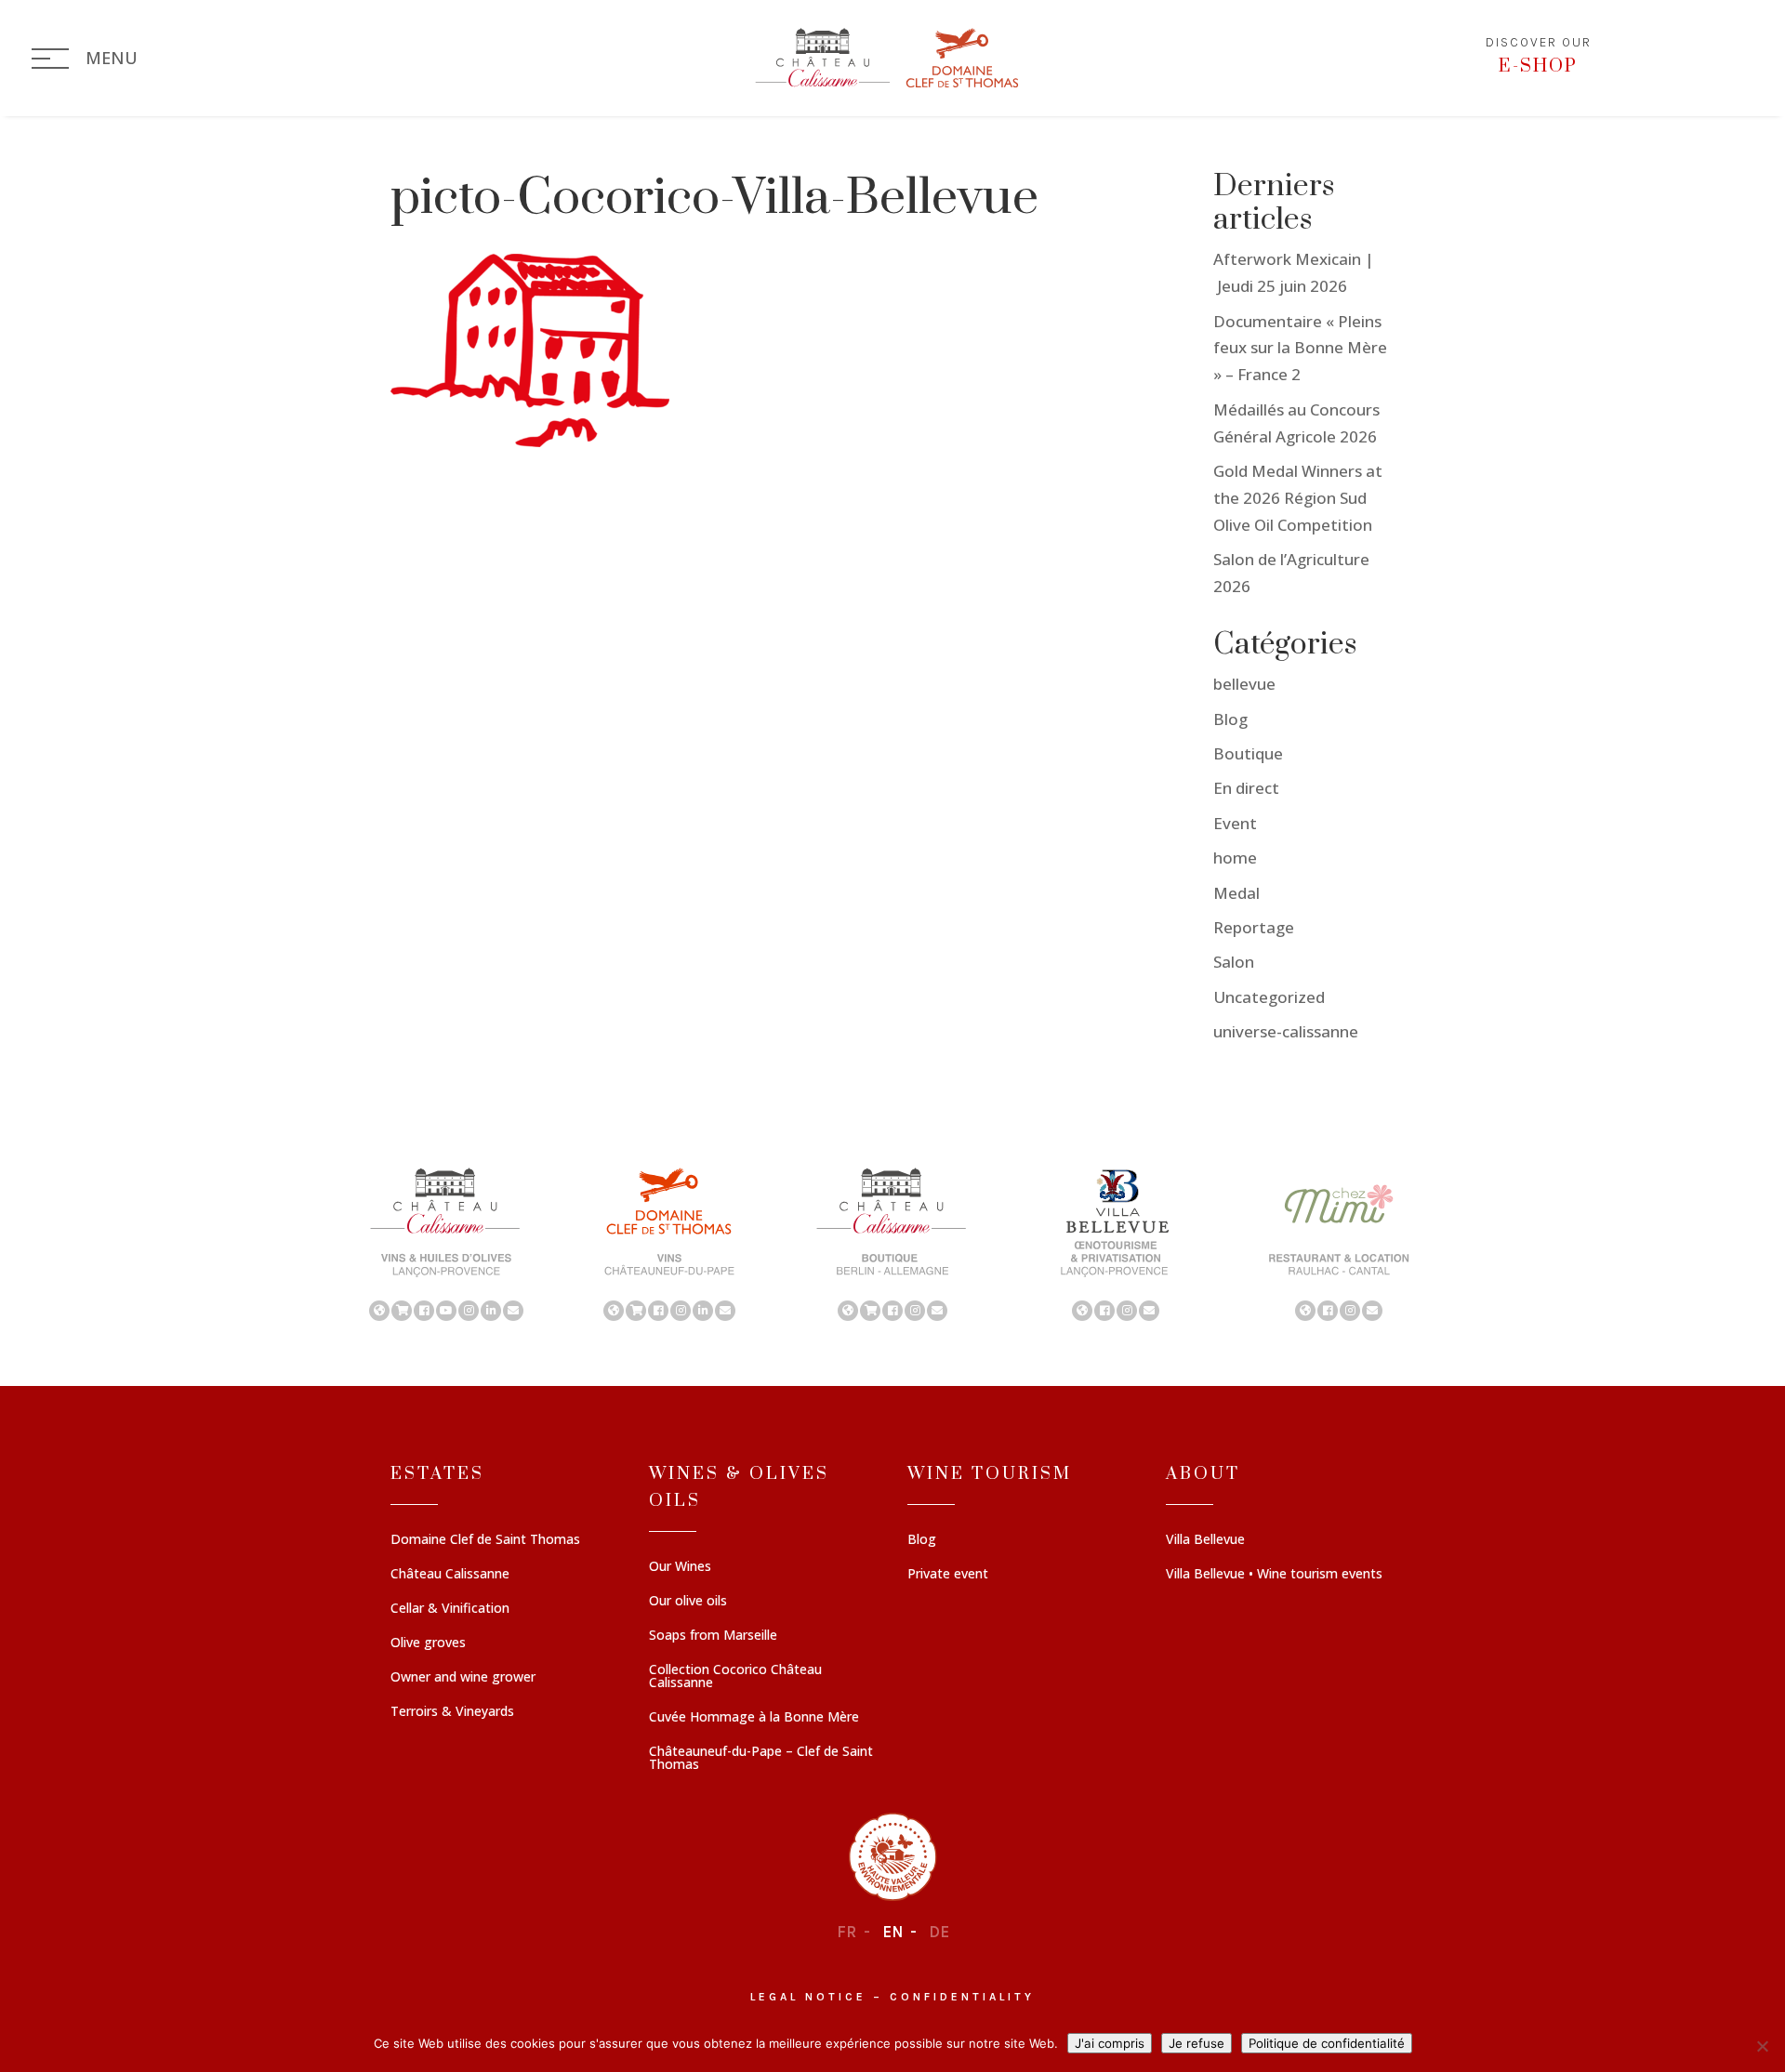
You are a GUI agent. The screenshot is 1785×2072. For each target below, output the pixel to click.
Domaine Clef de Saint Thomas (485, 1540)
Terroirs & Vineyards (452, 1712)
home (1235, 858)
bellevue (1244, 684)
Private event (948, 1575)
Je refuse (1197, 2043)
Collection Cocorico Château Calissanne (735, 1677)
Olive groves (428, 1643)
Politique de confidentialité (1327, 2043)
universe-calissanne (1286, 1031)
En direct (1246, 788)
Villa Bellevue (1205, 1540)
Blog (1230, 719)
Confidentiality (962, 1997)
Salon (1234, 962)
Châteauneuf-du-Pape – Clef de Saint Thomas (761, 1759)
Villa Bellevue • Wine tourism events (1274, 1575)
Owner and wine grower (463, 1678)
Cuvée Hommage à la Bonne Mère (754, 1718)
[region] (892, 1243)
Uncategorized (1269, 997)
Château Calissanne (450, 1575)
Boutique (1248, 753)
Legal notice (808, 1997)
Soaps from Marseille (713, 1636)
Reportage (1254, 927)
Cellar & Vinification (450, 1609)
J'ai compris (1110, 2043)
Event (1235, 823)
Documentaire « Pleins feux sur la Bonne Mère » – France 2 (1300, 348)
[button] (446, 1243)
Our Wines (680, 1567)
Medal (1236, 893)
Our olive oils (688, 1602)
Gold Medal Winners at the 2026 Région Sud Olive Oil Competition (1298, 498)
